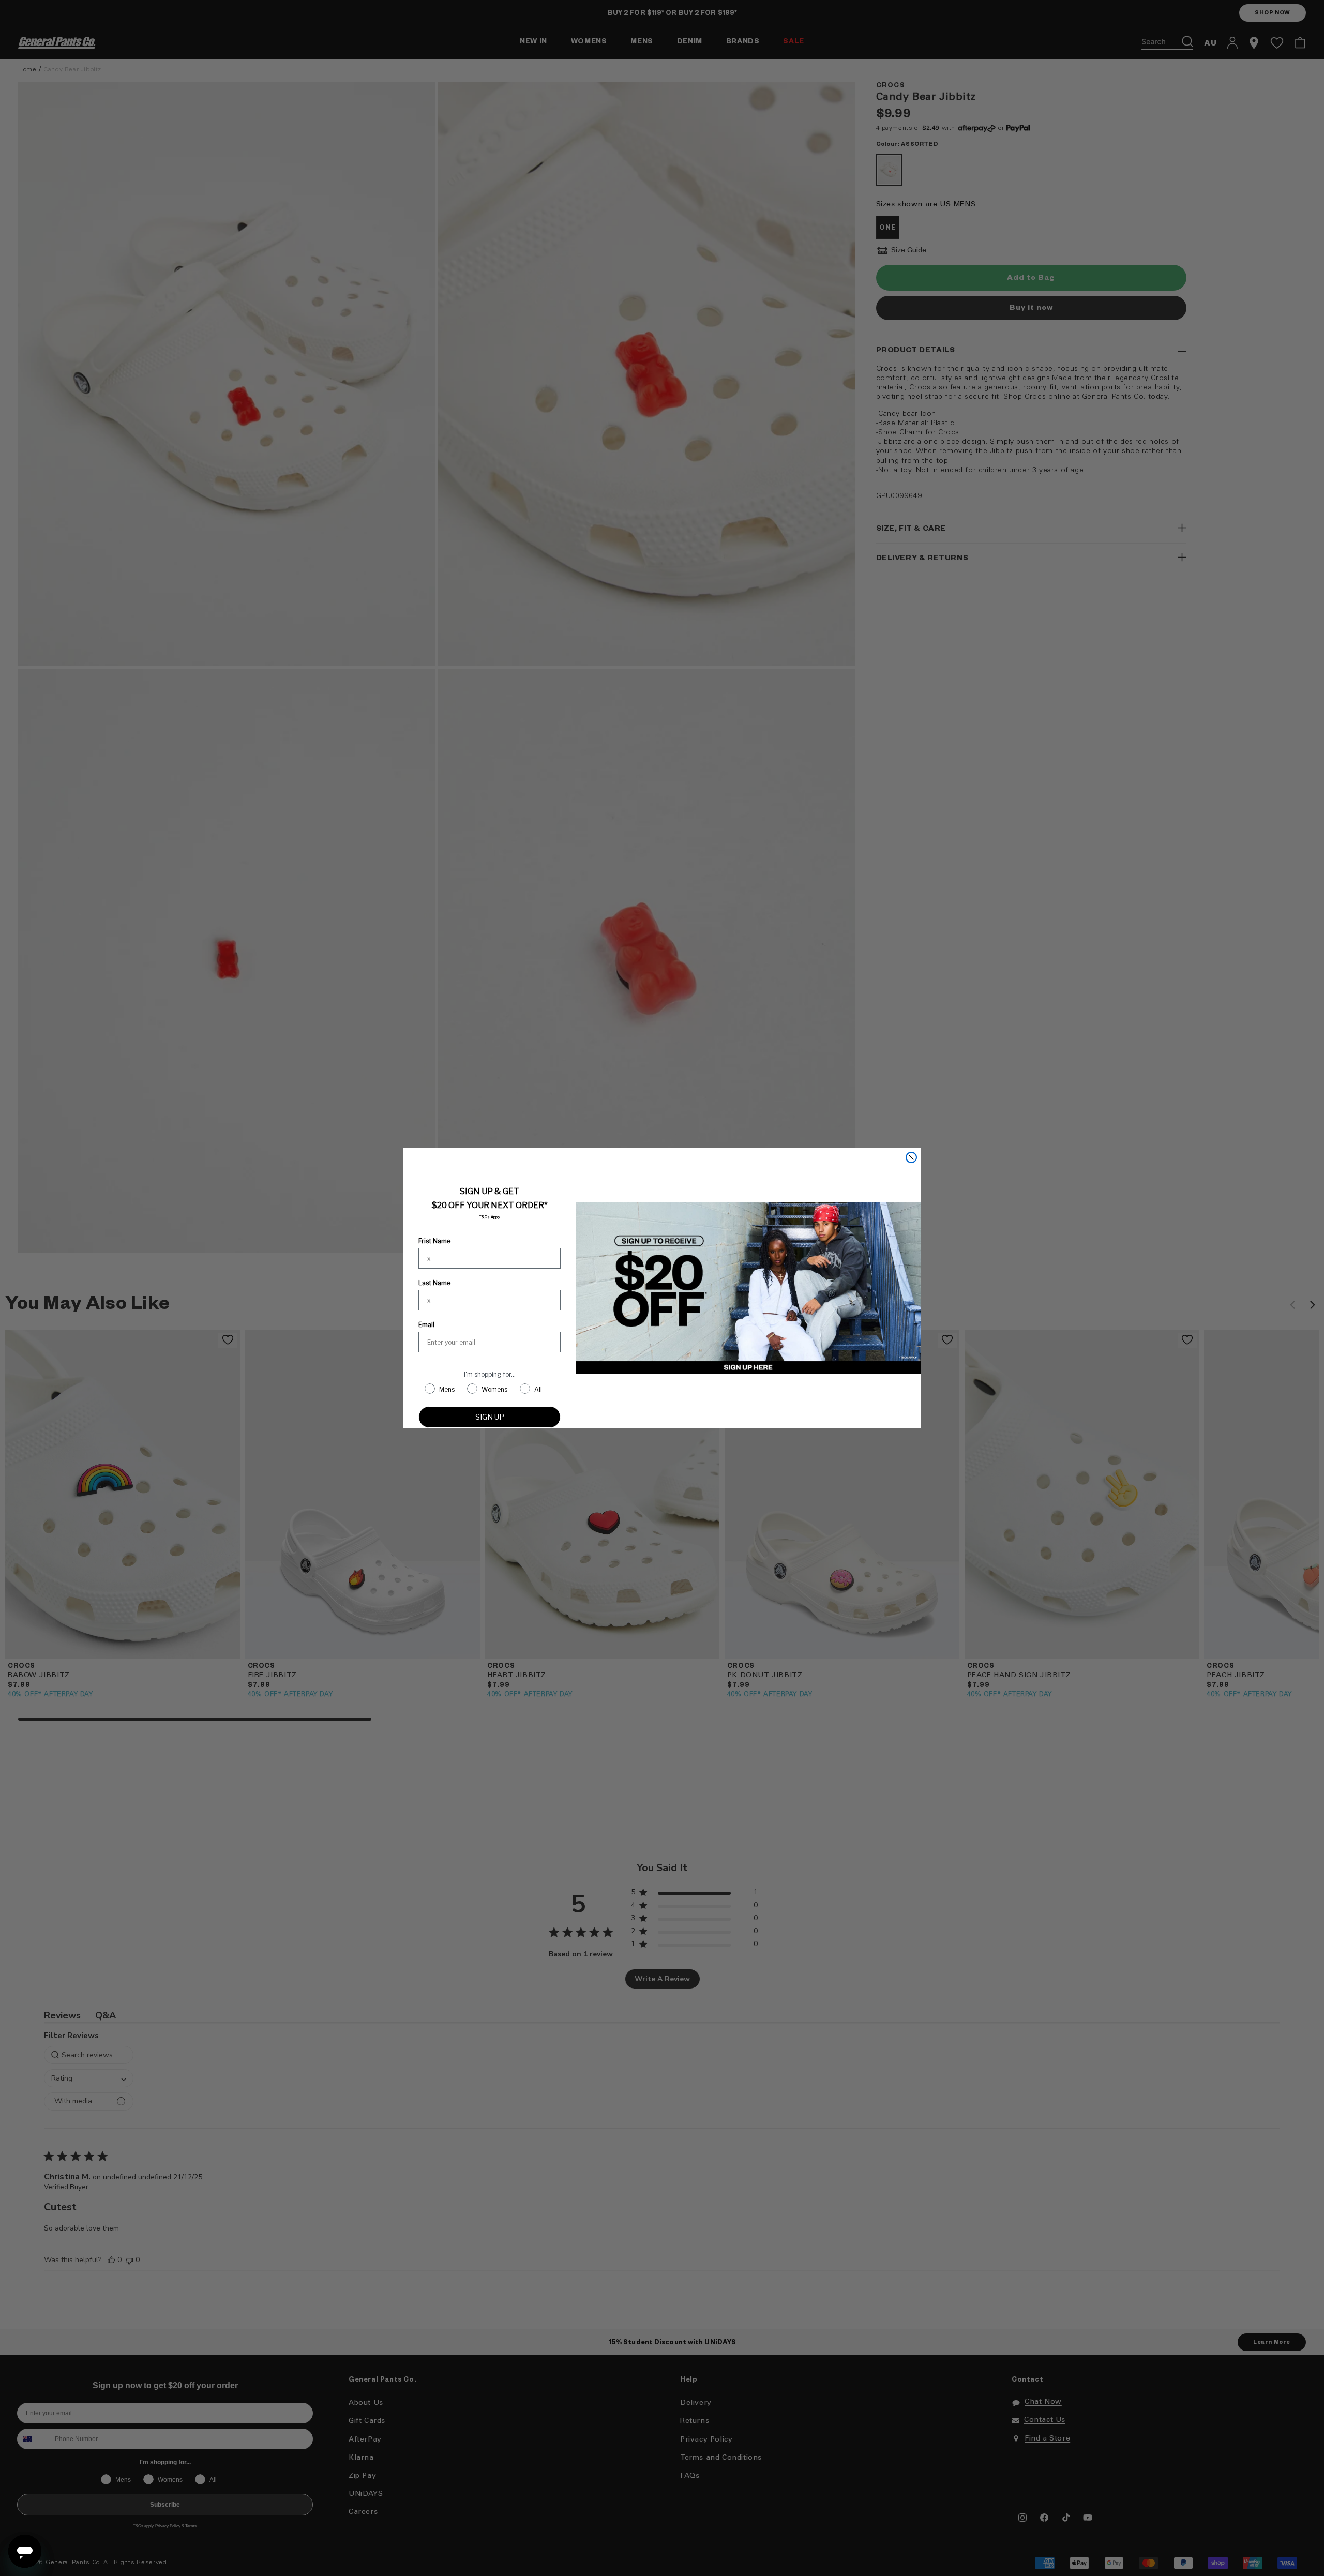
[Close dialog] (911, 1157)
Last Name (434, 1283)
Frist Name (434, 1241)
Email (426, 1325)
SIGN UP (490, 1417)
